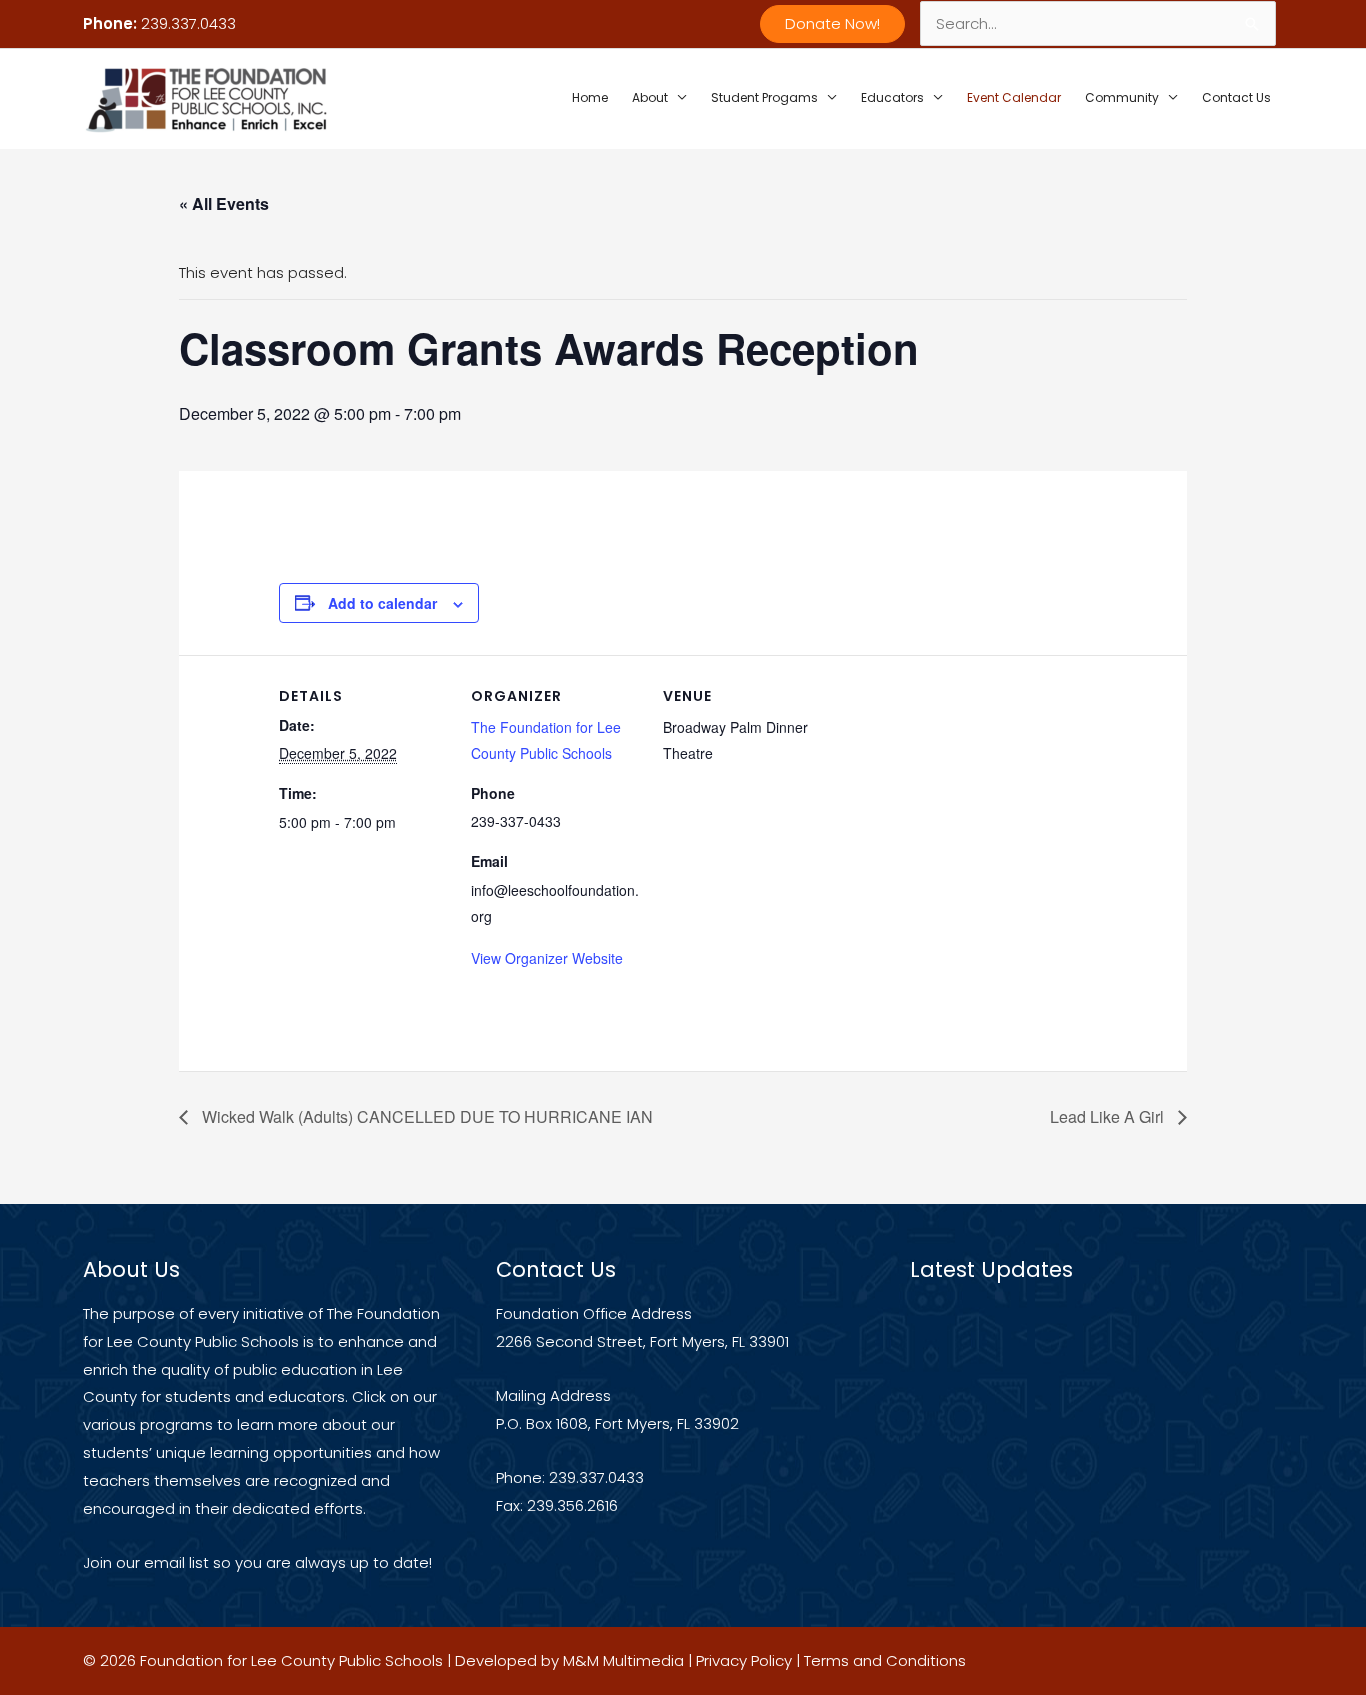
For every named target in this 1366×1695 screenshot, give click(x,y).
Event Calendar (1014, 97)
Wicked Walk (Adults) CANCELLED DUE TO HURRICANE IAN (425, 1116)
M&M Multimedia (623, 1660)
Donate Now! (832, 23)
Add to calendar (382, 603)
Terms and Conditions (885, 1660)
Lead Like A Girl (1109, 1116)
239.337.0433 (188, 23)
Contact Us (1236, 97)
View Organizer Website (547, 958)
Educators (892, 97)
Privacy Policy (744, 1660)
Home (590, 97)
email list (176, 1562)
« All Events (224, 203)
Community (1122, 97)
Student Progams (764, 97)
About (650, 97)
